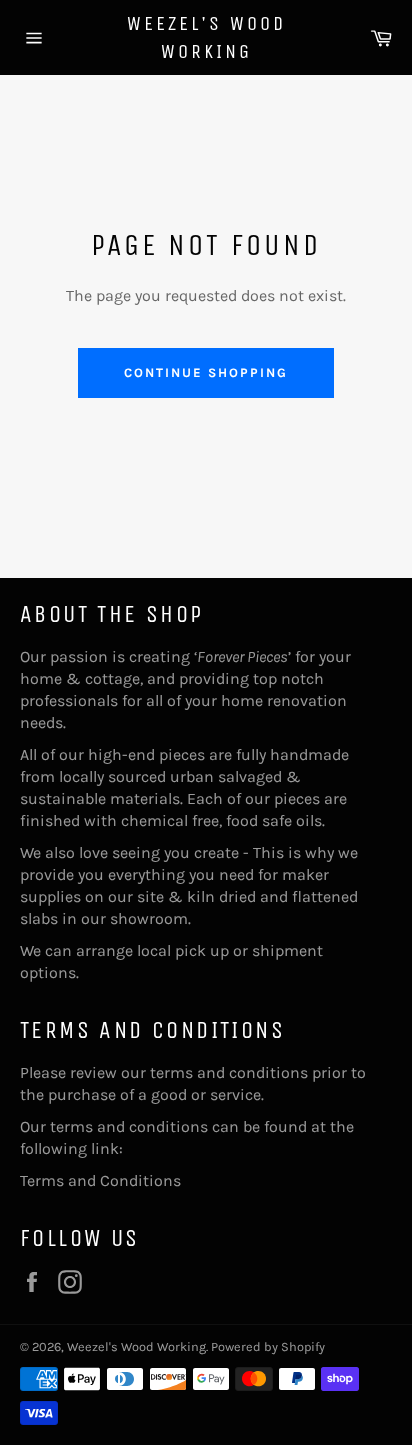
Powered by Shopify (268, 1346)
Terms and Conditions (100, 1180)
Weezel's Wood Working (206, 37)
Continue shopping (205, 372)
